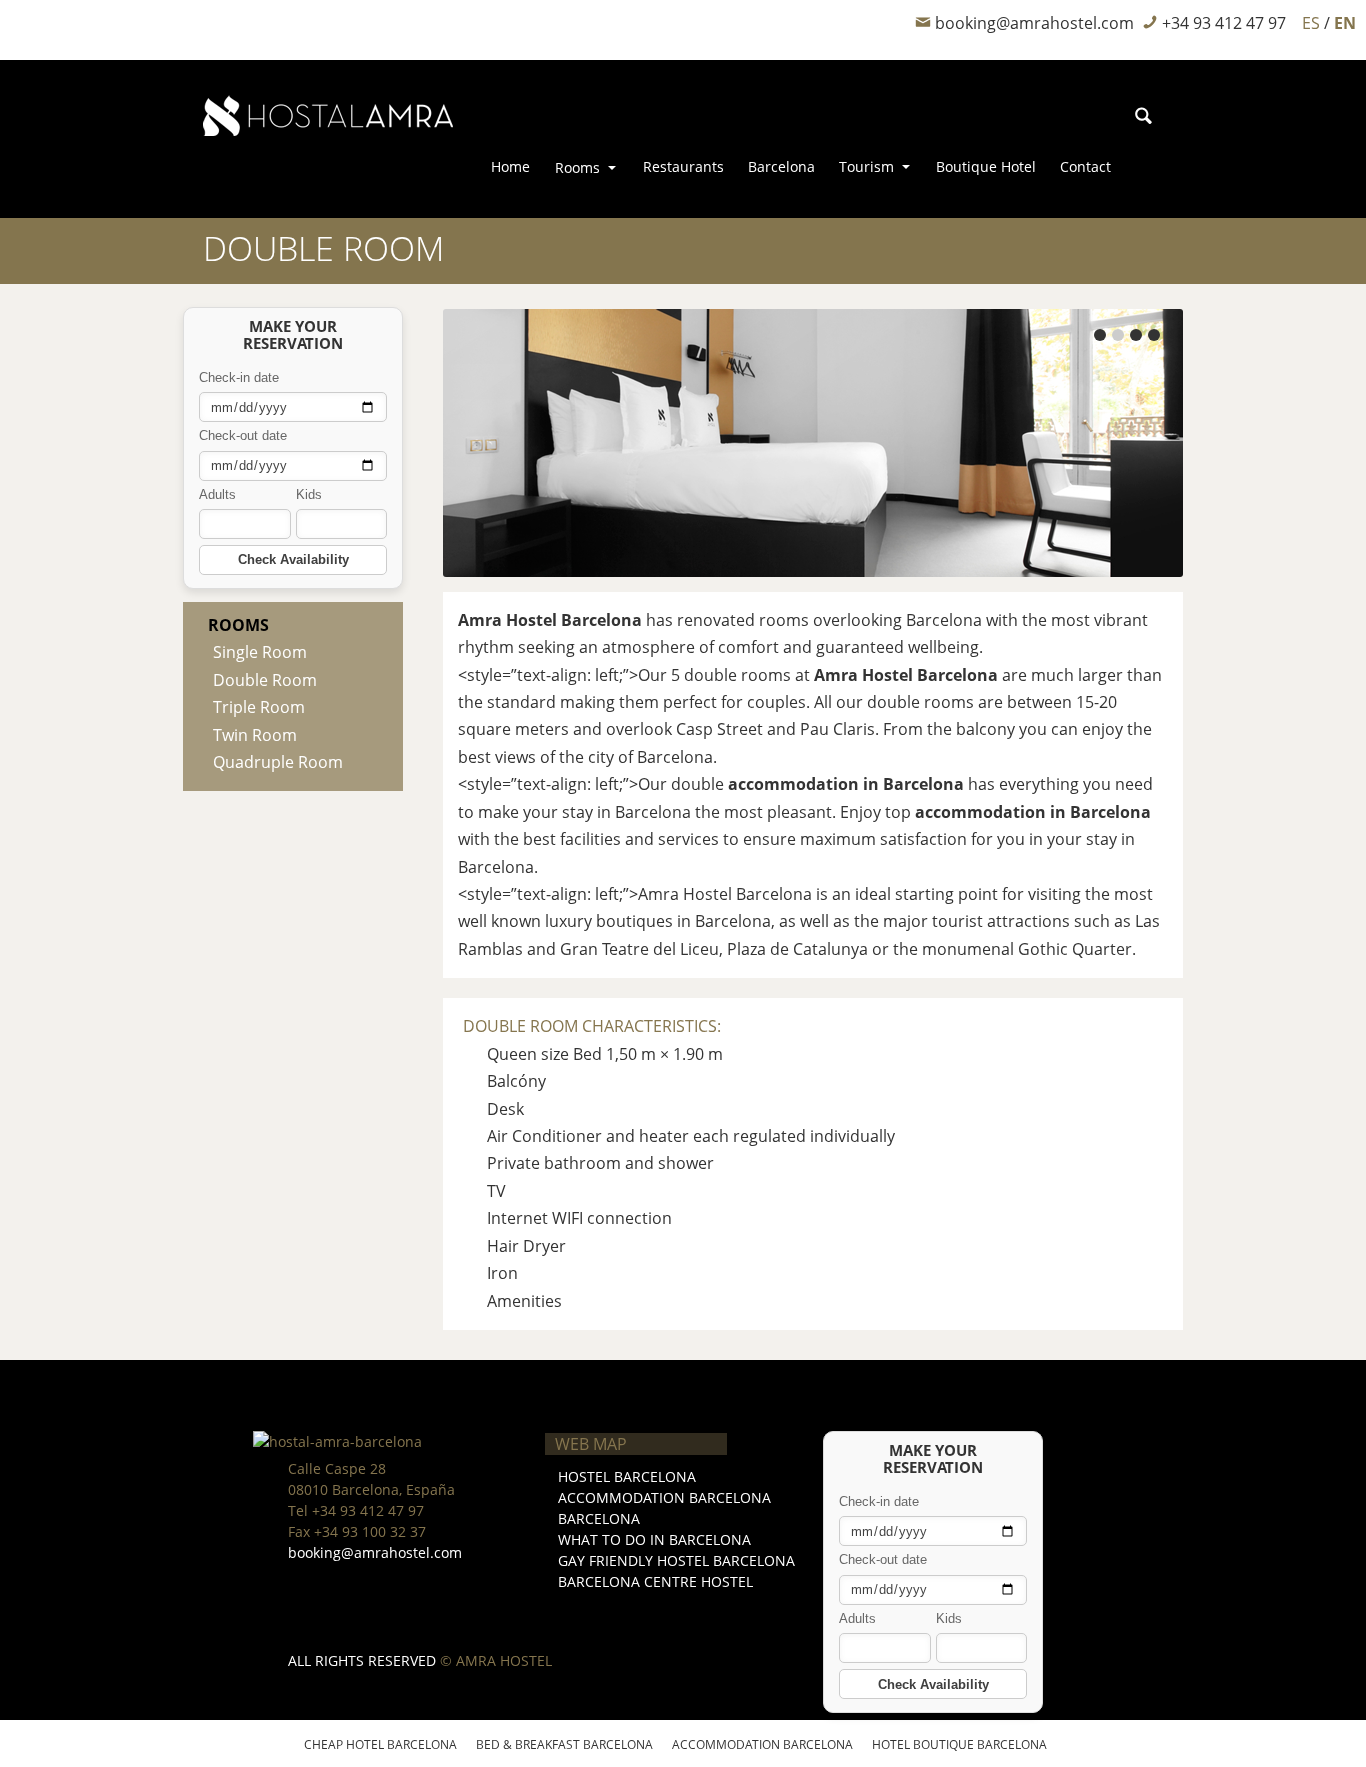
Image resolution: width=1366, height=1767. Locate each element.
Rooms (577, 167)
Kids (309, 494)
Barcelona (781, 166)
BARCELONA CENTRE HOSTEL (655, 1581)
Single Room (260, 652)
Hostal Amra (269, 21)
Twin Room (255, 735)
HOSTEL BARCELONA (627, 1476)
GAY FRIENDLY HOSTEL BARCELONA (676, 1560)
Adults (217, 494)
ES (1313, 23)
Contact (1085, 166)
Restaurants (683, 166)
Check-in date (239, 377)
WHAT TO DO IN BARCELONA (654, 1539)
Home (510, 166)
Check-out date (243, 435)
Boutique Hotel (986, 166)
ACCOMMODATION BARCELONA (664, 1497)
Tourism (866, 166)
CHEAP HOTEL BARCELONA (380, 1744)
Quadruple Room (278, 762)
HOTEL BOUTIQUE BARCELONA (959, 1744)
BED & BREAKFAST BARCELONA (564, 1744)
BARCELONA (599, 1518)
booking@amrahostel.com (375, 1552)
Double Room (265, 680)
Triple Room (259, 707)
